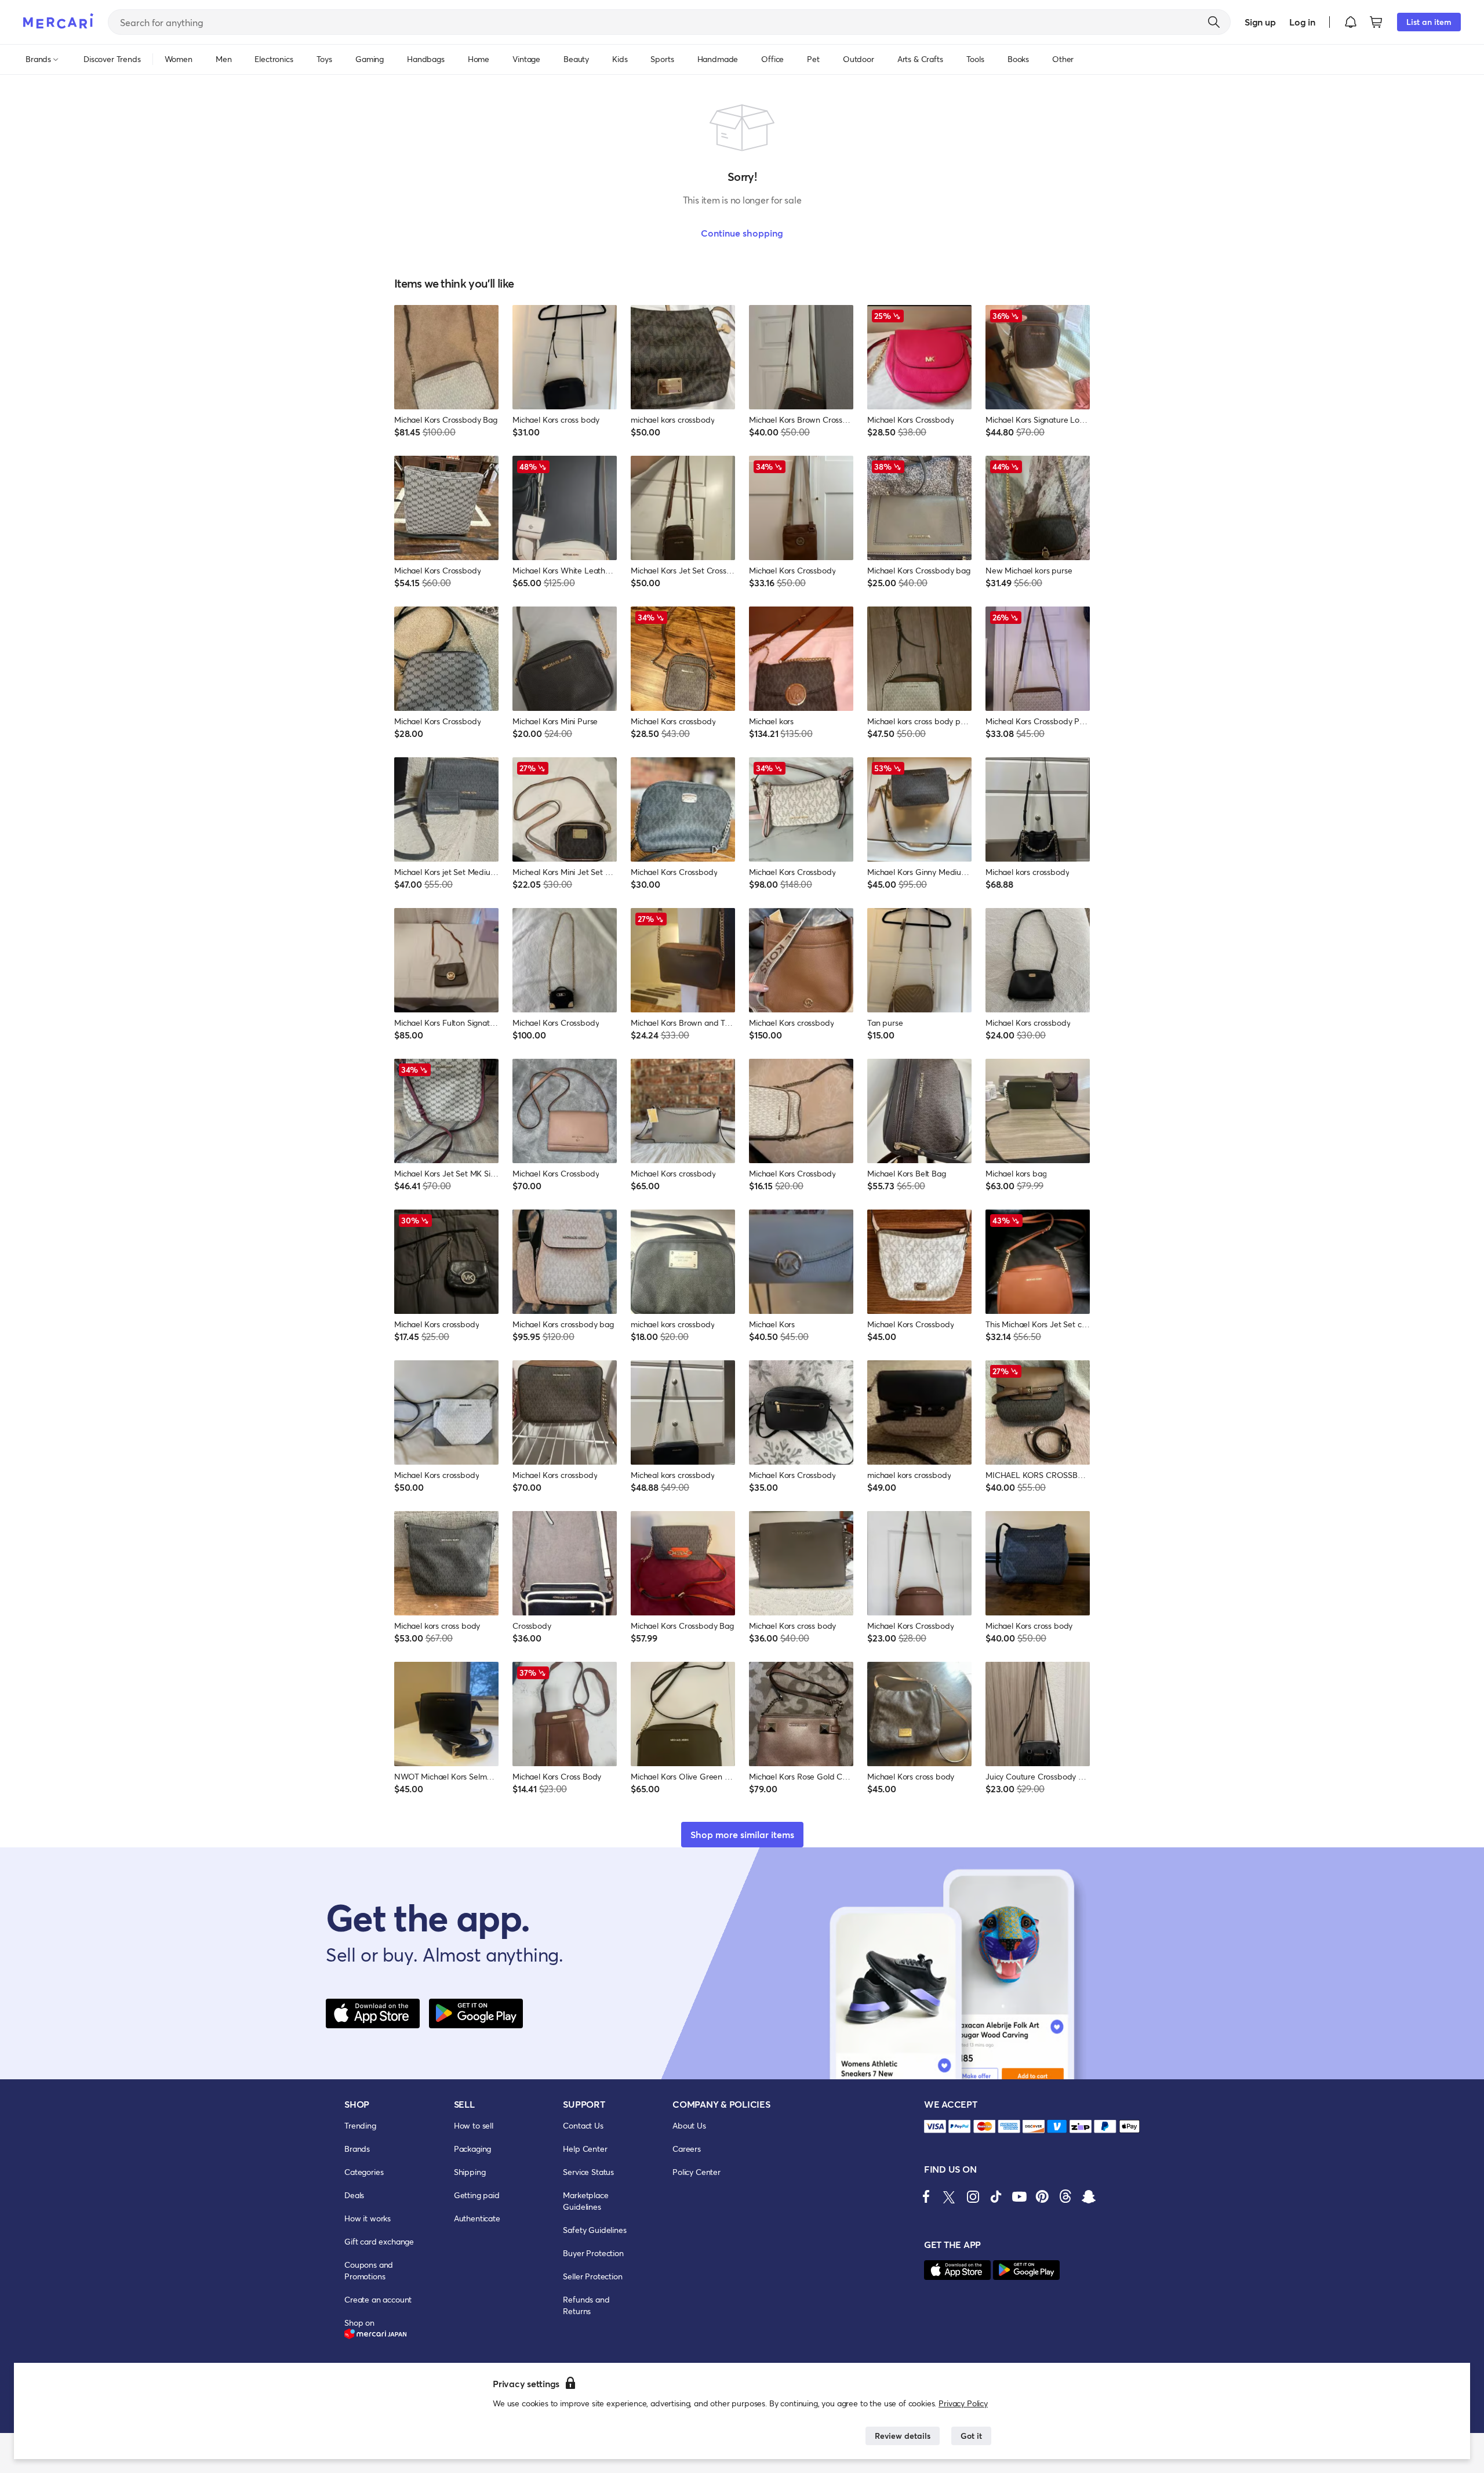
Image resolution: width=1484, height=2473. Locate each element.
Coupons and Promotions (369, 2270)
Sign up (1260, 22)
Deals (354, 2195)
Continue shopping (742, 233)
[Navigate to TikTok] (996, 2196)
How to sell (474, 2125)
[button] (1351, 22)
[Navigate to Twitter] (950, 2196)
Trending (360, 2125)
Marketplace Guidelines (585, 2201)
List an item (1429, 22)
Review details (903, 2436)
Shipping (470, 2172)
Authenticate (477, 2218)
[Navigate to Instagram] (973, 2196)
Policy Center (696, 2172)
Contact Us (583, 2125)
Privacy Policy (963, 2403)
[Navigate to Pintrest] (1042, 2196)
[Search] (1214, 22)
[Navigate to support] (935, 2127)
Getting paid (477, 2195)
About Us (689, 2125)
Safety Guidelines (594, 2230)
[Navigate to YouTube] (1019, 2196)
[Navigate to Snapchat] (1089, 2196)
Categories (364, 2172)
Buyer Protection (593, 2253)
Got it (971, 2436)
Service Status (588, 2172)
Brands (357, 2149)
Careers (687, 2149)
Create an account (378, 2299)
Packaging (473, 2149)
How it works (368, 2218)
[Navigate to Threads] (1065, 2196)
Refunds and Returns (586, 2305)
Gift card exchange (379, 2241)
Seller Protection (592, 2276)
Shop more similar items (742, 1834)
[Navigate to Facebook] (926, 2196)
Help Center (585, 2149)
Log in (1302, 22)
